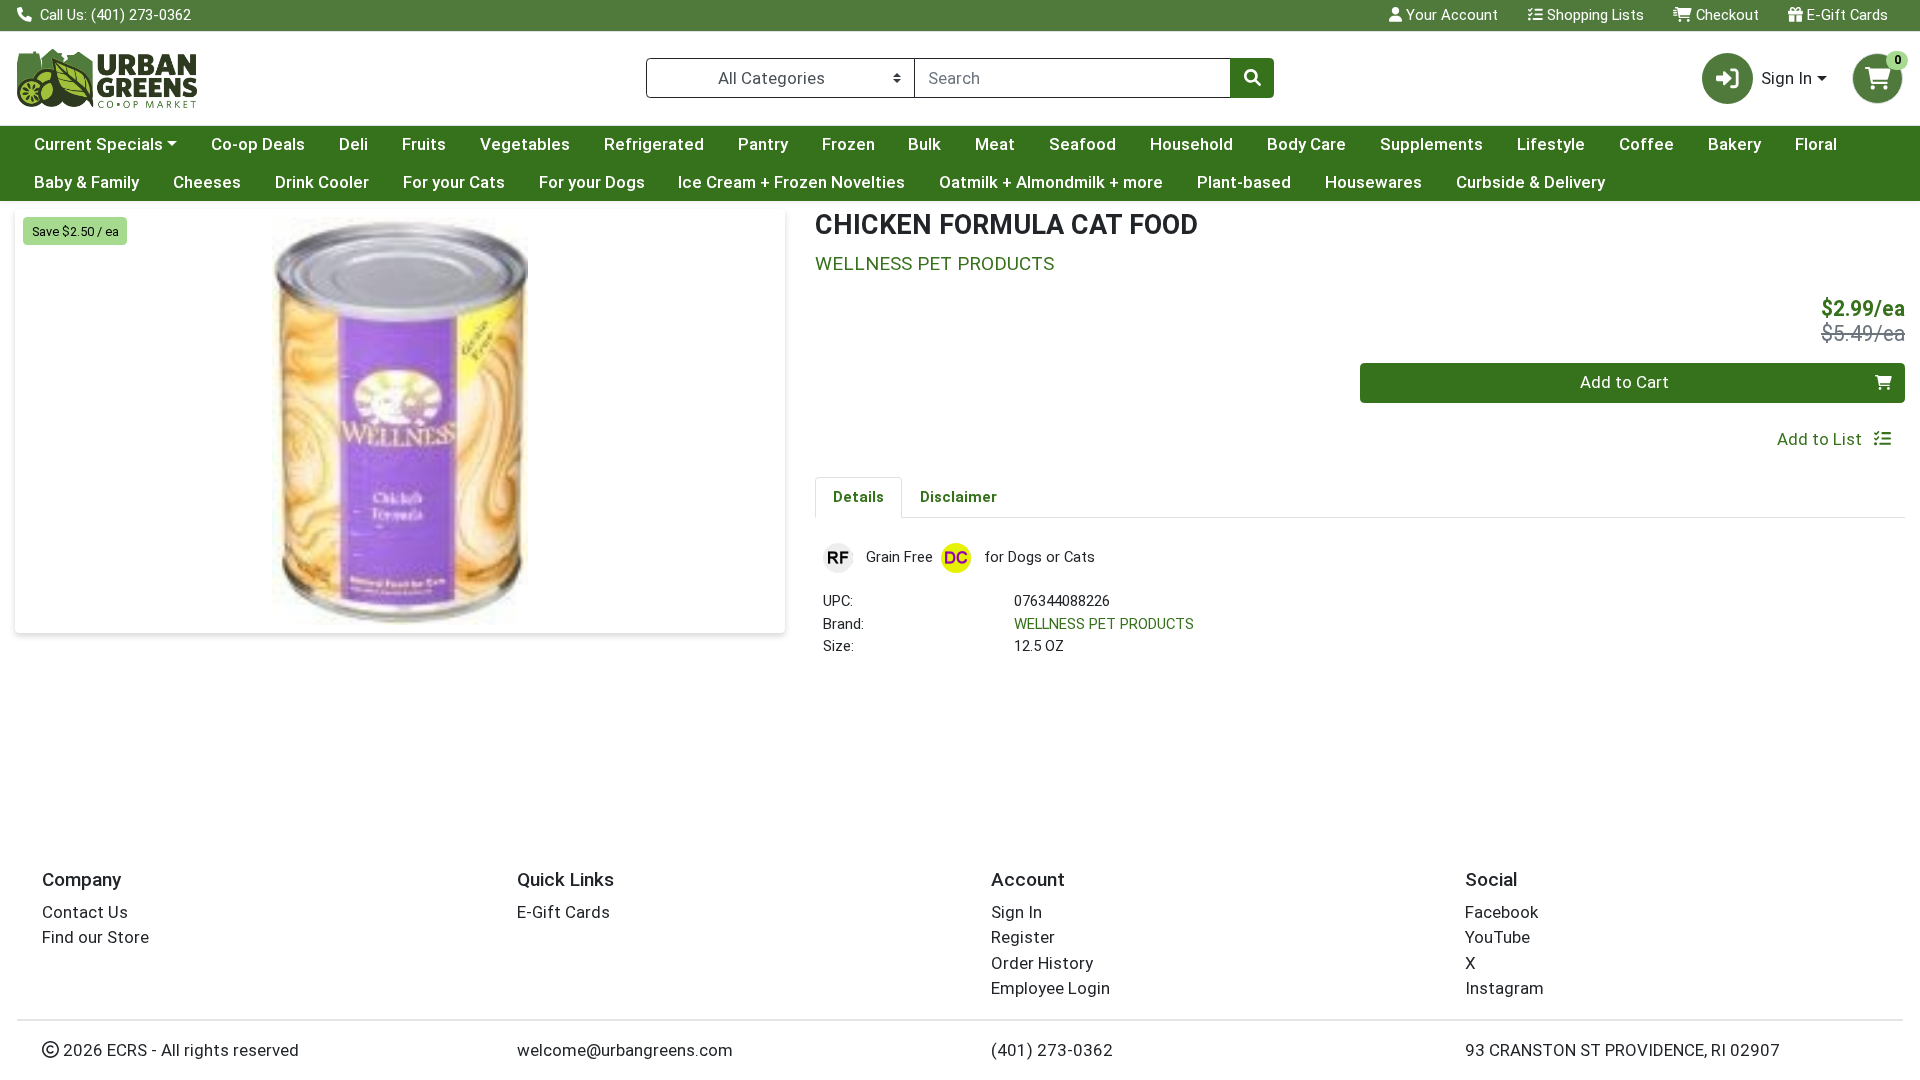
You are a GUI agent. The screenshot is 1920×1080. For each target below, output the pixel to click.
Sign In (1016, 912)
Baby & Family (86, 182)
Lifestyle (1551, 144)
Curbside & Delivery (1530, 182)
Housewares (1373, 182)
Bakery (1734, 144)
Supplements (1431, 144)
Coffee (1646, 144)
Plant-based (1244, 182)
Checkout (1725, 15)
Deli (353, 144)
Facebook (1501, 912)
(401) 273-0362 (1052, 1050)
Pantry (763, 144)
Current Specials (98, 144)
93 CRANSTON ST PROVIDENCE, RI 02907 (1622, 1050)
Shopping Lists (1593, 15)
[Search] (1252, 78)
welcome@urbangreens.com (625, 1050)
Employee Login (1050, 988)
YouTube (1497, 937)
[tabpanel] (1360, 608)
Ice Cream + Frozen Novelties (791, 182)
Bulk (924, 144)
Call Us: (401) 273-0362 (113, 15)
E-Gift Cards (1845, 15)
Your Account (1450, 15)
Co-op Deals (258, 144)
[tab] (858, 497)
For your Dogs (592, 182)
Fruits (424, 144)
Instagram (1504, 988)
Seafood (1082, 144)
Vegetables (525, 144)
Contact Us (85, 912)
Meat (995, 144)
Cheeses (207, 182)
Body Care (1306, 144)
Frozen (848, 144)
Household (1191, 144)
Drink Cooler (322, 182)
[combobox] (1072, 78)
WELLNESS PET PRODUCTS (1104, 624)
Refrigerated (654, 144)
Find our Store (95, 937)
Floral (1816, 144)
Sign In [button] (1786, 78)
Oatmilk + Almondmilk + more (1051, 182)
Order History (1042, 963)
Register (1023, 937)
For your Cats (454, 182)
